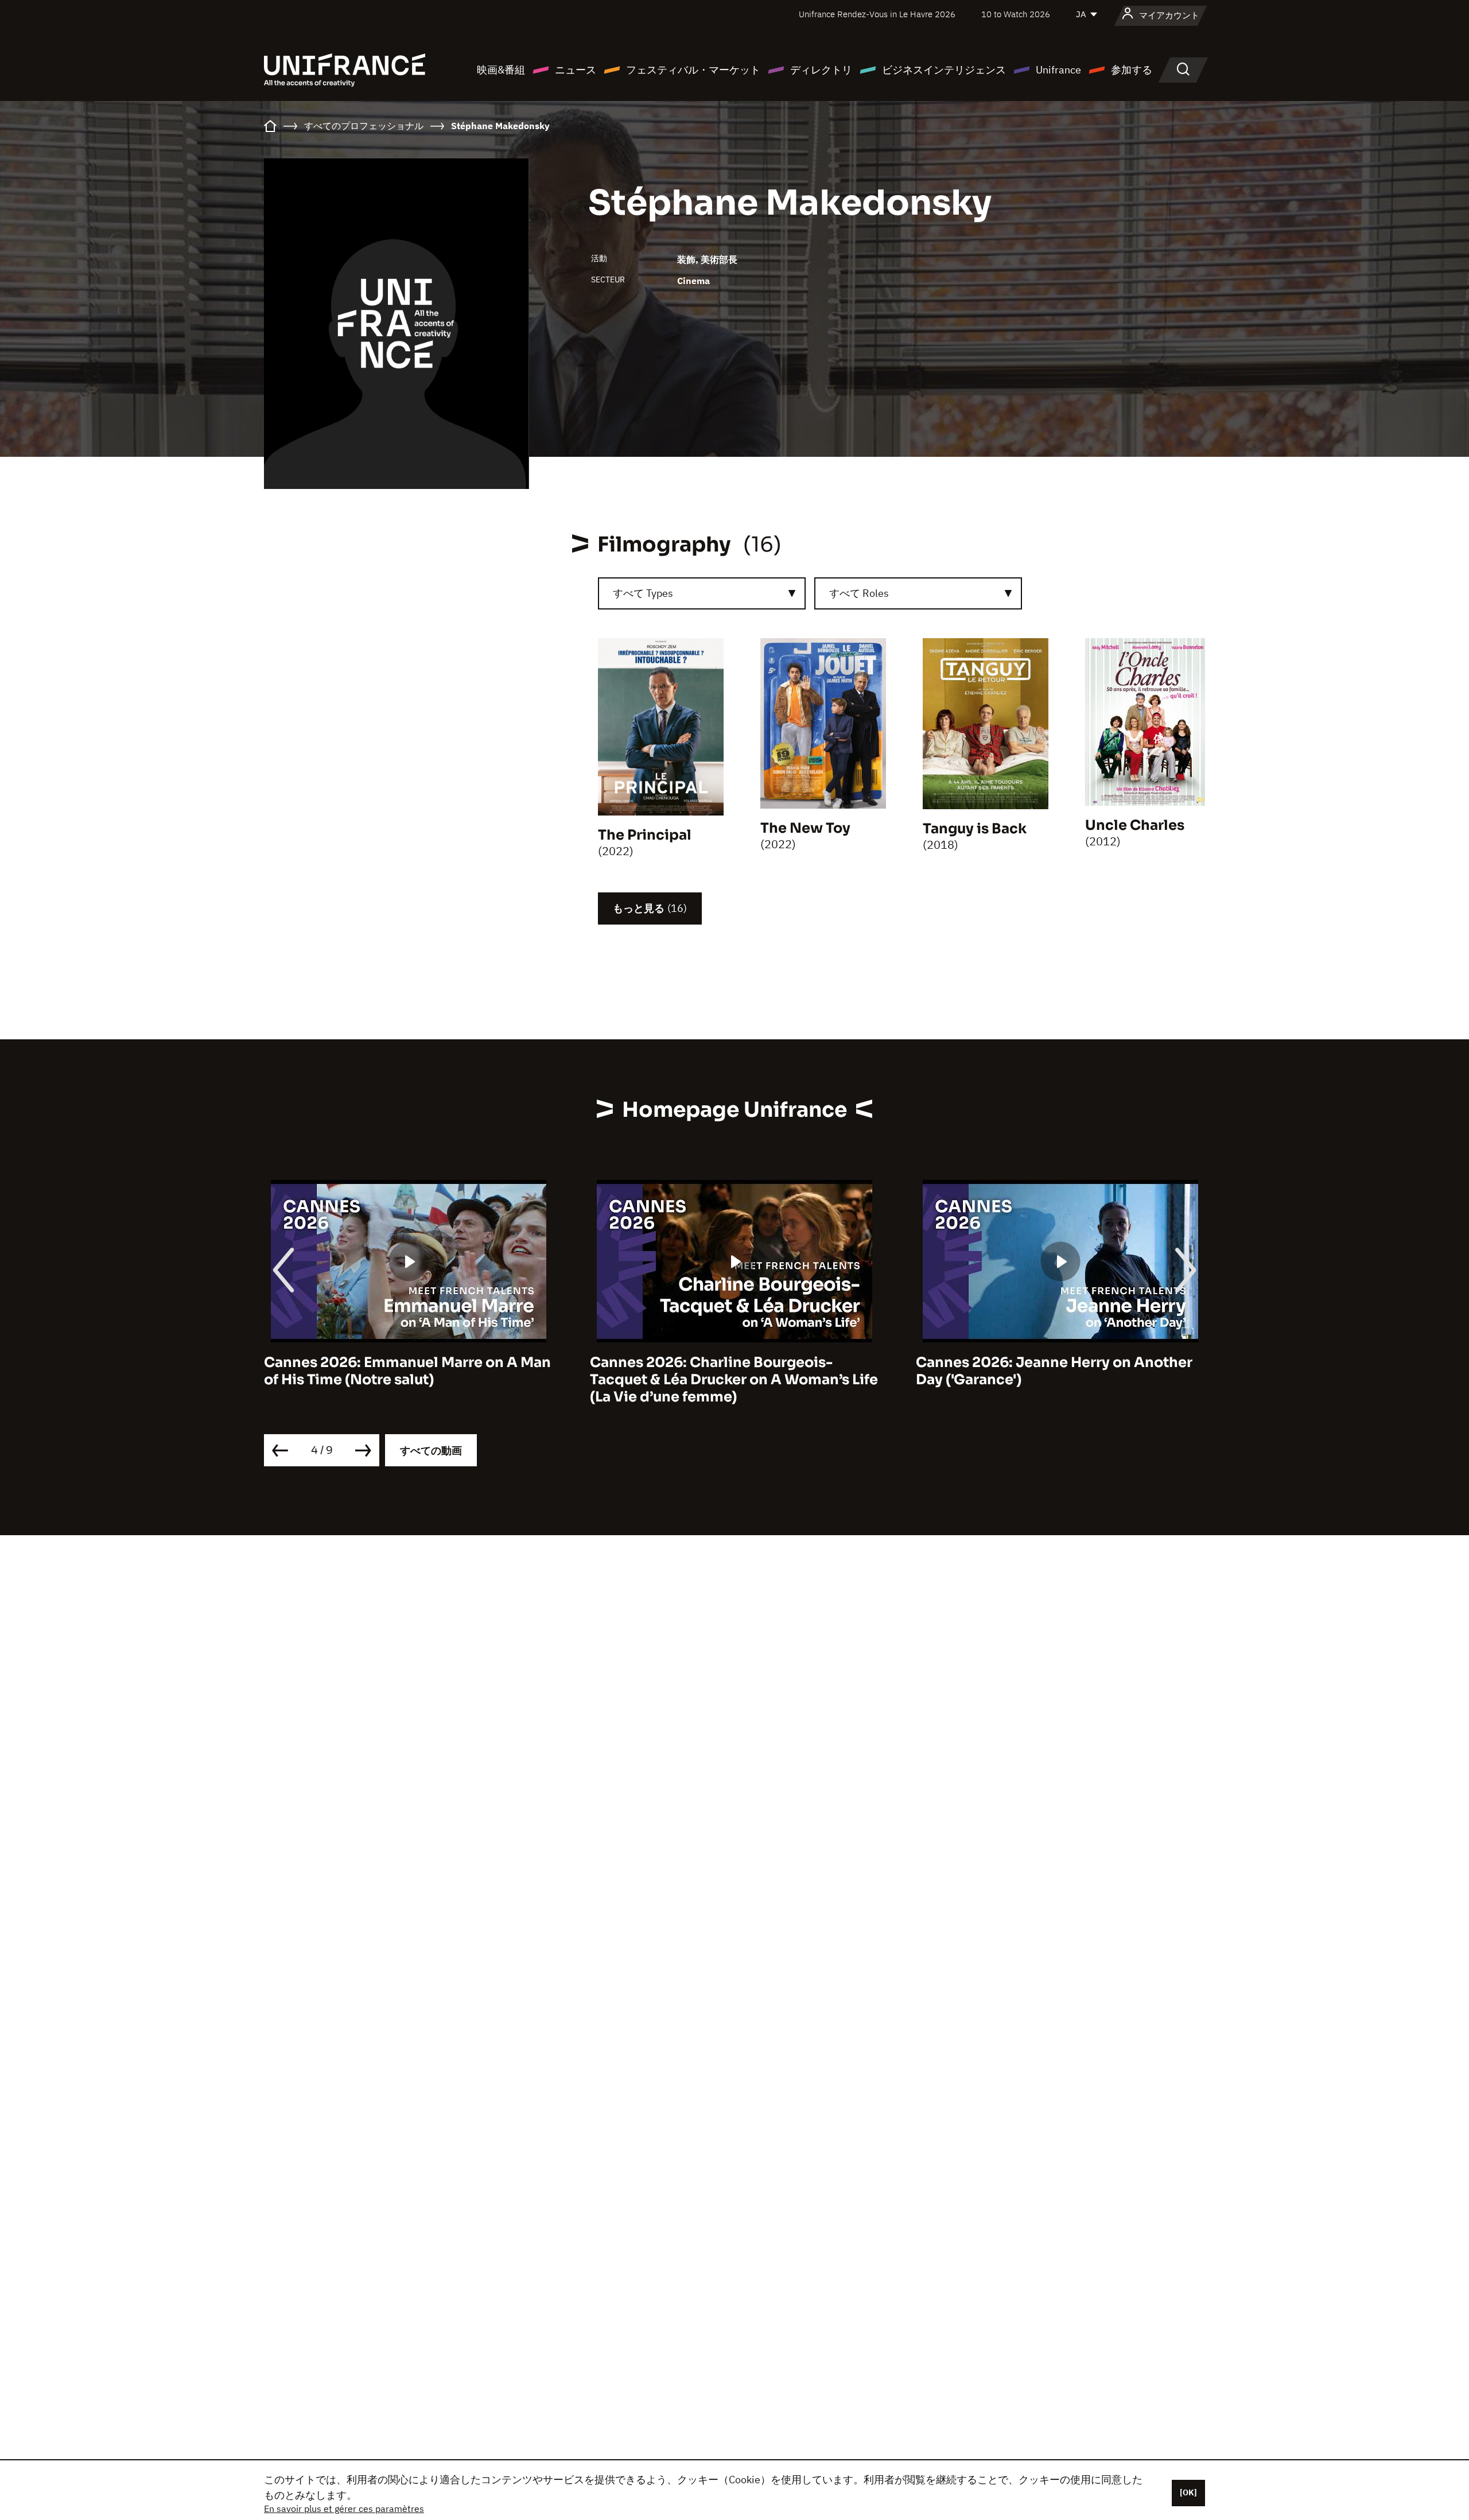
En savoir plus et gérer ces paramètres (344, 2509)
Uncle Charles (1135, 825)
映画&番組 (501, 70)
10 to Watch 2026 (1016, 14)
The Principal (645, 835)
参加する (1132, 70)
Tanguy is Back (975, 829)
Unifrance (1058, 70)
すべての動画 (431, 1451)
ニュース (576, 70)
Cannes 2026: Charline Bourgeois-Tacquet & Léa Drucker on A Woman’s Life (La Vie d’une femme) (408, 1380)
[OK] (1188, 2492)
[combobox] (702, 593)
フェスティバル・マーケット (693, 70)
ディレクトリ (821, 70)
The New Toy (805, 828)
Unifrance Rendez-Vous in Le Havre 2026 (877, 14)
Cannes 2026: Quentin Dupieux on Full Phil (1050, 1371)
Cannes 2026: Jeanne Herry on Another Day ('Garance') (728, 1371)
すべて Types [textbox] (643, 593)
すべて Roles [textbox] (859, 593)
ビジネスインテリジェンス (944, 70)
